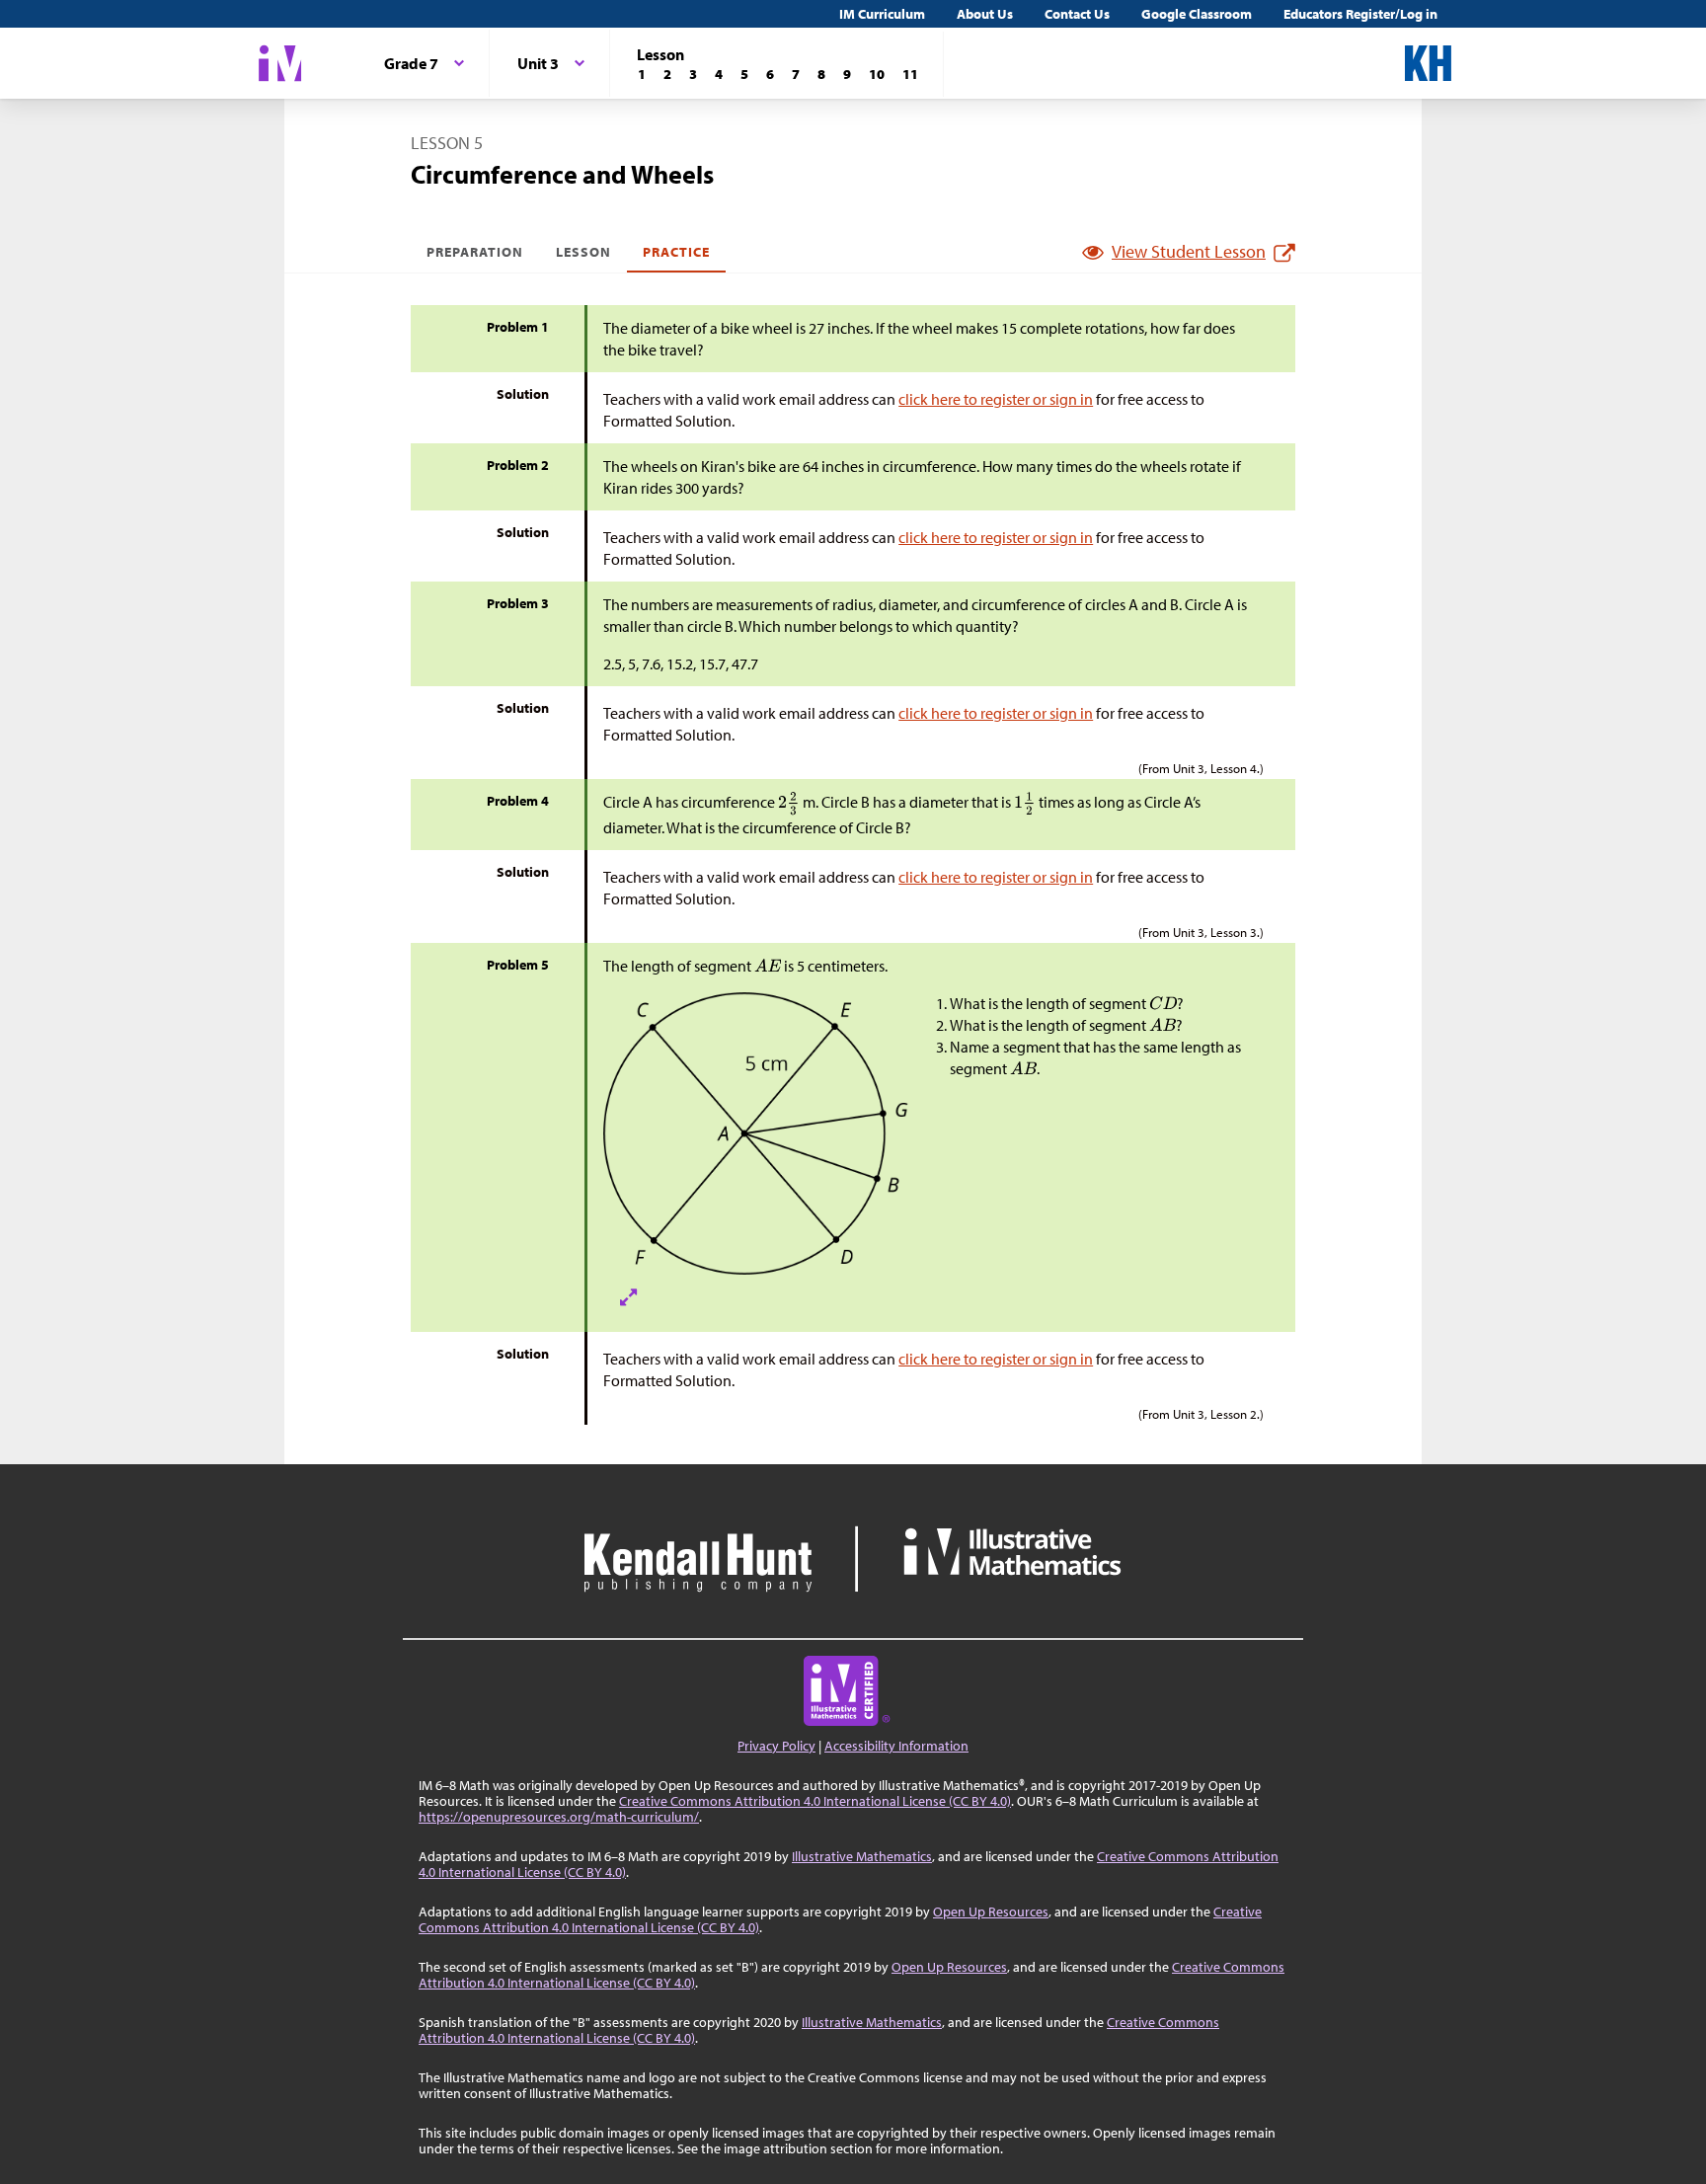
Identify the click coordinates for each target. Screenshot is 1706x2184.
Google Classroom (1197, 14)
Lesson (583, 252)
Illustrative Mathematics (862, 1856)
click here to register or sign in (996, 399)
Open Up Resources (991, 1911)
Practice (676, 252)
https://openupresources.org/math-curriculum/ (559, 1817)
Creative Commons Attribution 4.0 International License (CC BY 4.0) (815, 1801)
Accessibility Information (896, 1746)
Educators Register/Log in (1360, 14)
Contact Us (1077, 14)
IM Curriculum (882, 14)
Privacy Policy (776, 1746)
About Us (985, 14)
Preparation (475, 252)
